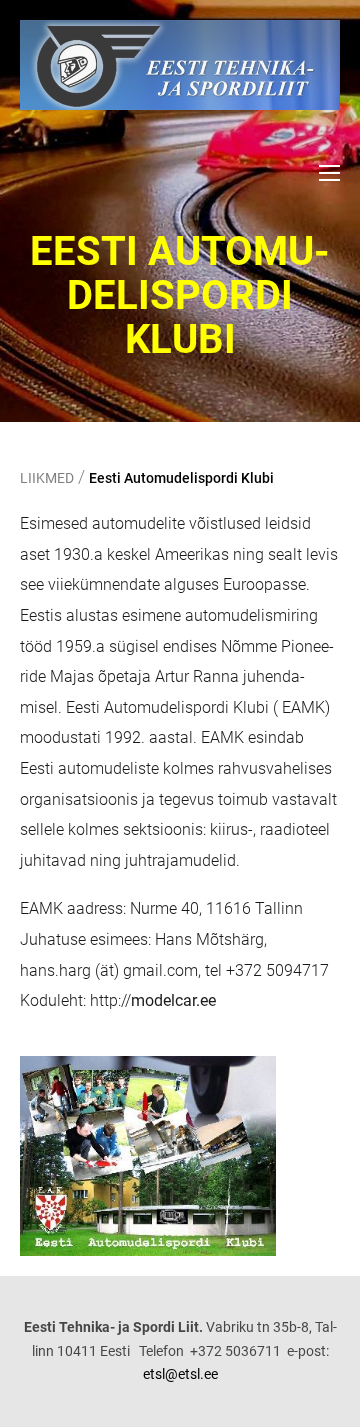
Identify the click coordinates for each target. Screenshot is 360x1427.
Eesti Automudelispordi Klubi (181, 478)
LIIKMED (47, 478)
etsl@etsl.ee (180, 1374)
